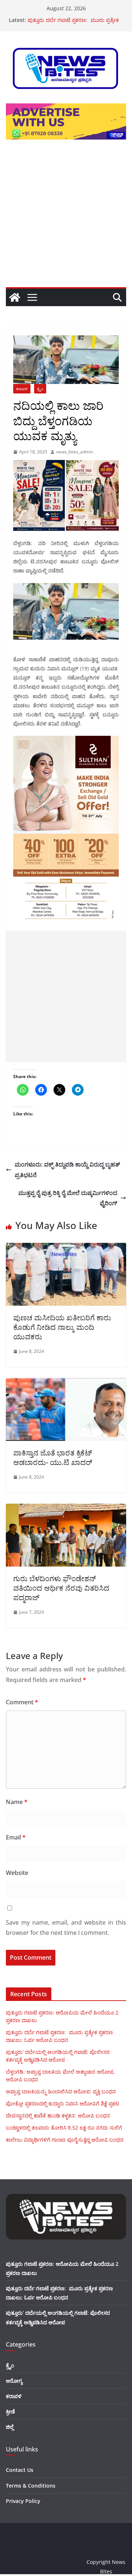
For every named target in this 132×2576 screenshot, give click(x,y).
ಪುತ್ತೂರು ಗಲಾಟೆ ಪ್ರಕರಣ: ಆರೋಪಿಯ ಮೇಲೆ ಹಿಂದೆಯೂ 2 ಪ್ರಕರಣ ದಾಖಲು (71, 20)
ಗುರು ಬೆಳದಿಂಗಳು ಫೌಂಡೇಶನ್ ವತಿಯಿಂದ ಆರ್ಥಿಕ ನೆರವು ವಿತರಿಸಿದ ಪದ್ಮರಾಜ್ (61, 1588)
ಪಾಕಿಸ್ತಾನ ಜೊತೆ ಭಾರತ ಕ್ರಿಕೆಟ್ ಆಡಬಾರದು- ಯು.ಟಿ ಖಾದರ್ (53, 1458)
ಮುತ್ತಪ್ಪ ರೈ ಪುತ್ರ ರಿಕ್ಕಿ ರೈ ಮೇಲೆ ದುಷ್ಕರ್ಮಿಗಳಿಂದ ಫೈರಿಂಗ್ (68, 1198)
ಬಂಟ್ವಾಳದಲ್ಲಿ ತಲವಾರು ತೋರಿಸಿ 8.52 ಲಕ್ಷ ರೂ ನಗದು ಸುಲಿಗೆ (64, 2128)
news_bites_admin (75, 452)
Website (17, 1873)
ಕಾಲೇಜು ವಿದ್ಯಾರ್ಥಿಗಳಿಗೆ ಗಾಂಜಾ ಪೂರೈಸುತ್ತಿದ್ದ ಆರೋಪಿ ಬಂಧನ (65, 2140)
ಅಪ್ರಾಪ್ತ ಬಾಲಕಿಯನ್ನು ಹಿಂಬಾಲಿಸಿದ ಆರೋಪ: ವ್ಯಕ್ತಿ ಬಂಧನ (61, 2091)
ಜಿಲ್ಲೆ (10, 2427)
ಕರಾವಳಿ (22, 389)
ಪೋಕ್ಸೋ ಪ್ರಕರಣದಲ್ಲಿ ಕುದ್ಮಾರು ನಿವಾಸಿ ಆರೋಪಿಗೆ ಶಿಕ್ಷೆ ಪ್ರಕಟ (63, 2103)
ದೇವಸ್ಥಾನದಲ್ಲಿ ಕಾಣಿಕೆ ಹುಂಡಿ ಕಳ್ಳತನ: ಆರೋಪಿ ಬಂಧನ (58, 2115)
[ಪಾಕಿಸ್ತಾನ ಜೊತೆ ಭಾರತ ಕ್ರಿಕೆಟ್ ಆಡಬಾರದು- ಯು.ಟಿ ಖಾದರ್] (66, 1383)
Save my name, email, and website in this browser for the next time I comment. (66, 1928)
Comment (22, 1702)
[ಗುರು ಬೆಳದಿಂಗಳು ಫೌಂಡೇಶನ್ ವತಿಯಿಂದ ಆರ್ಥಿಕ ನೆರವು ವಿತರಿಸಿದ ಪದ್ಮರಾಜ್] (66, 1509)
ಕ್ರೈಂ (40, 389)
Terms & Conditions (31, 2486)
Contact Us (20, 2470)
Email (16, 1837)
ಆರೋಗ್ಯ (14, 2381)
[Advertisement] (66, 218)
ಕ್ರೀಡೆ (10, 2411)
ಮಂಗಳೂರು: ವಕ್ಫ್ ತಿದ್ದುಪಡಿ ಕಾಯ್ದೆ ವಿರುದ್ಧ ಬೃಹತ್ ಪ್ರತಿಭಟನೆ (68, 1170)
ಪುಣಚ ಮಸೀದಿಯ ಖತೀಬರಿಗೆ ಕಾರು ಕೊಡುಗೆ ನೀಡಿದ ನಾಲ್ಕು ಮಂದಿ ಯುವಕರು (62, 1327)
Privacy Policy (23, 2501)
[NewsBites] (15, 297)
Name (17, 1802)
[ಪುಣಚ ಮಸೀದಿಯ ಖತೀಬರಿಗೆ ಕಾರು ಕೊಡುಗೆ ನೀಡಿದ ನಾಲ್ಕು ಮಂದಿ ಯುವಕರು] (66, 1248)
